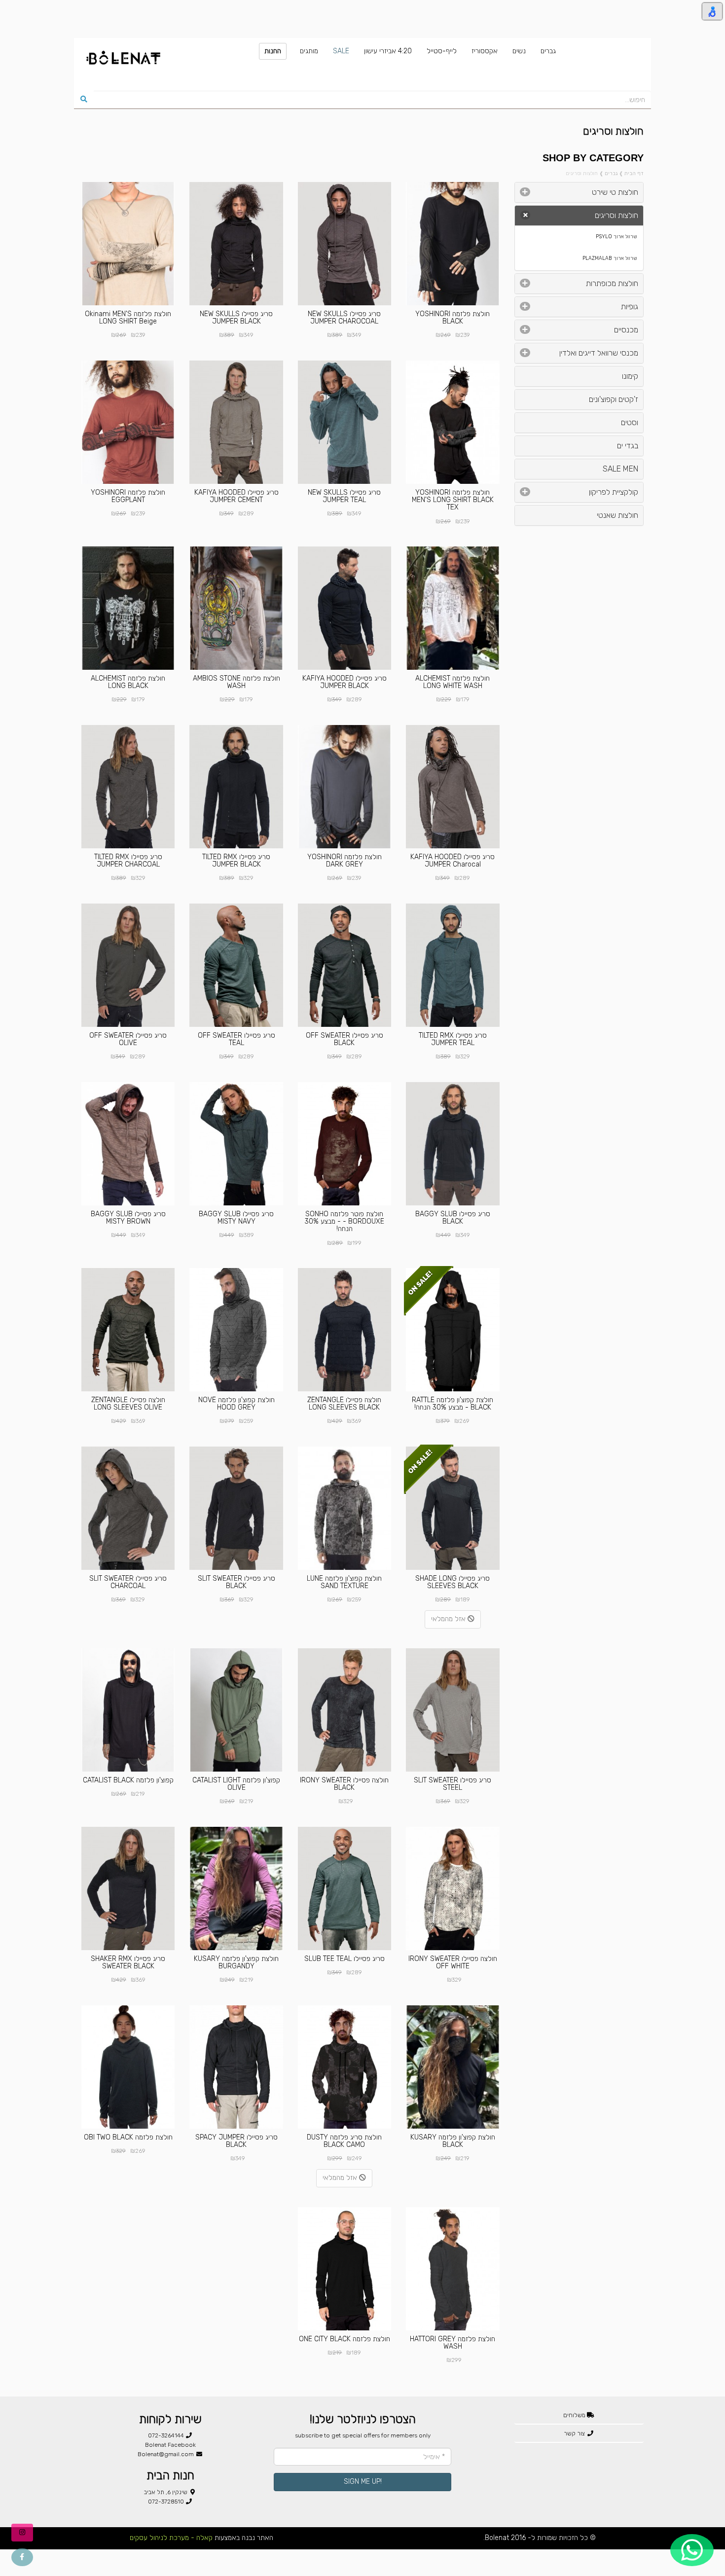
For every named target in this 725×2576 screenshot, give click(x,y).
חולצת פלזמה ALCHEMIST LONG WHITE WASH (453, 682)
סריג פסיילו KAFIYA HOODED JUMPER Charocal (453, 861)
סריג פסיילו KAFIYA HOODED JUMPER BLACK (344, 682)
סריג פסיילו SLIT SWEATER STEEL (453, 1784)
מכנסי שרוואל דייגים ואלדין (599, 353)
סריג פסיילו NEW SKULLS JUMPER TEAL (344, 496)
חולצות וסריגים (616, 215)
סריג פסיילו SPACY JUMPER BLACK (236, 2141)
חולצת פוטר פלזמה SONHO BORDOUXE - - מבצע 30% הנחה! (344, 1222)
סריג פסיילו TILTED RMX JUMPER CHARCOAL (128, 861)
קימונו (630, 376)
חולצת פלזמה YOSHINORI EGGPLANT (128, 496)
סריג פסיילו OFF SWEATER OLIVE (128, 1039)
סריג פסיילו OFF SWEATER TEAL (236, 1039)
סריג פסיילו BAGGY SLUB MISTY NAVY (236, 1218)
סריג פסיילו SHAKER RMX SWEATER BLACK (128, 1962)
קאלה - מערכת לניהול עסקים (171, 2538)
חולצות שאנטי (617, 515)
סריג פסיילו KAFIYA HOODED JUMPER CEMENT (236, 496)
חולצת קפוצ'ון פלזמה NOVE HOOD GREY (236, 1404)
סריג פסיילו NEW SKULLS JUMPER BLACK (236, 318)
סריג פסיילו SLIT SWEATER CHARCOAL (128, 1582)
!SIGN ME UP (363, 2482)
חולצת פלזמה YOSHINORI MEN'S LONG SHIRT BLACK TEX (453, 500)
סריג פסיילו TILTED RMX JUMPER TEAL (453, 1039)
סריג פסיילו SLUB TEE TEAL (344, 1959)
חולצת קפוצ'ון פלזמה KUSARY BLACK (453, 2141)
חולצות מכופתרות (612, 283)
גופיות (630, 307)
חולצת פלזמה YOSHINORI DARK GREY (344, 861)
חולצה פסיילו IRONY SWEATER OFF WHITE (453, 1962)
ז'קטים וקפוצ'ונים (614, 399)
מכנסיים (626, 330)
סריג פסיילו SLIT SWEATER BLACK (236, 1582)
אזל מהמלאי (449, 1619)
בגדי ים (628, 446)
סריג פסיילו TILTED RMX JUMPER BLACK (236, 861)
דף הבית (634, 173)
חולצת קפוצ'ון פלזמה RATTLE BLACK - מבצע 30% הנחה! (453, 1404)
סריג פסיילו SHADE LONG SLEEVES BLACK (453, 1582)
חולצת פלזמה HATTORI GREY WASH (453, 2343)
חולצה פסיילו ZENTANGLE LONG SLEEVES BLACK (344, 1404)
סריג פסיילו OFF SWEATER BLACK (344, 1039)
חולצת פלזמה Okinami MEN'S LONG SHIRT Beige (128, 318)
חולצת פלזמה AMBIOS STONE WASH (236, 682)
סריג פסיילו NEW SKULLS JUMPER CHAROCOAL (344, 318)
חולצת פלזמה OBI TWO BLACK (128, 2137)
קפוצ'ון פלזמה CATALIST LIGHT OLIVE (236, 1784)
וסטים (630, 422)
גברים (611, 173)
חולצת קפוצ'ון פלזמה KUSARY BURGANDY (236, 1962)
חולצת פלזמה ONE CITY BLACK (344, 2339)
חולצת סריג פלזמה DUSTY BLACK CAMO (344, 2141)
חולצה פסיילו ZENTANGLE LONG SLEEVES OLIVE (128, 1404)
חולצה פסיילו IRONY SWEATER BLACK (344, 1784)
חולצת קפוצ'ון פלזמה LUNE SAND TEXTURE (344, 1582)
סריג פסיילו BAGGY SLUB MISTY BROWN (128, 1218)
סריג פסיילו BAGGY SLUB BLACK (453, 1218)
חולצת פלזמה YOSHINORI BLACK (453, 318)
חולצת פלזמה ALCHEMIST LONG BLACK (128, 682)
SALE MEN (620, 469)
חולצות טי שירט (615, 192)
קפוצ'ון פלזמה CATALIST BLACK (128, 1780)
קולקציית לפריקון (614, 492)
